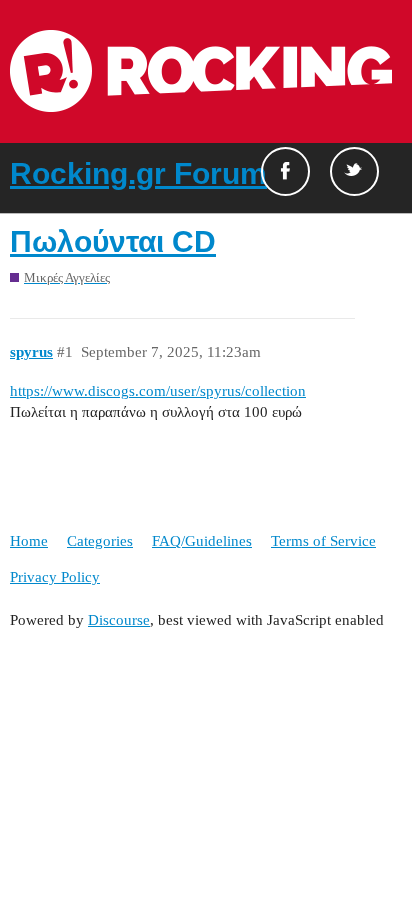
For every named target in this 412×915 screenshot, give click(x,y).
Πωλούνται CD (113, 241)
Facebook (285, 171)
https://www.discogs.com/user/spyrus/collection (158, 391)
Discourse (119, 620)
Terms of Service (323, 541)
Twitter (354, 171)
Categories (100, 541)
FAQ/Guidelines (202, 541)
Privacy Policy (55, 577)
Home (29, 541)
